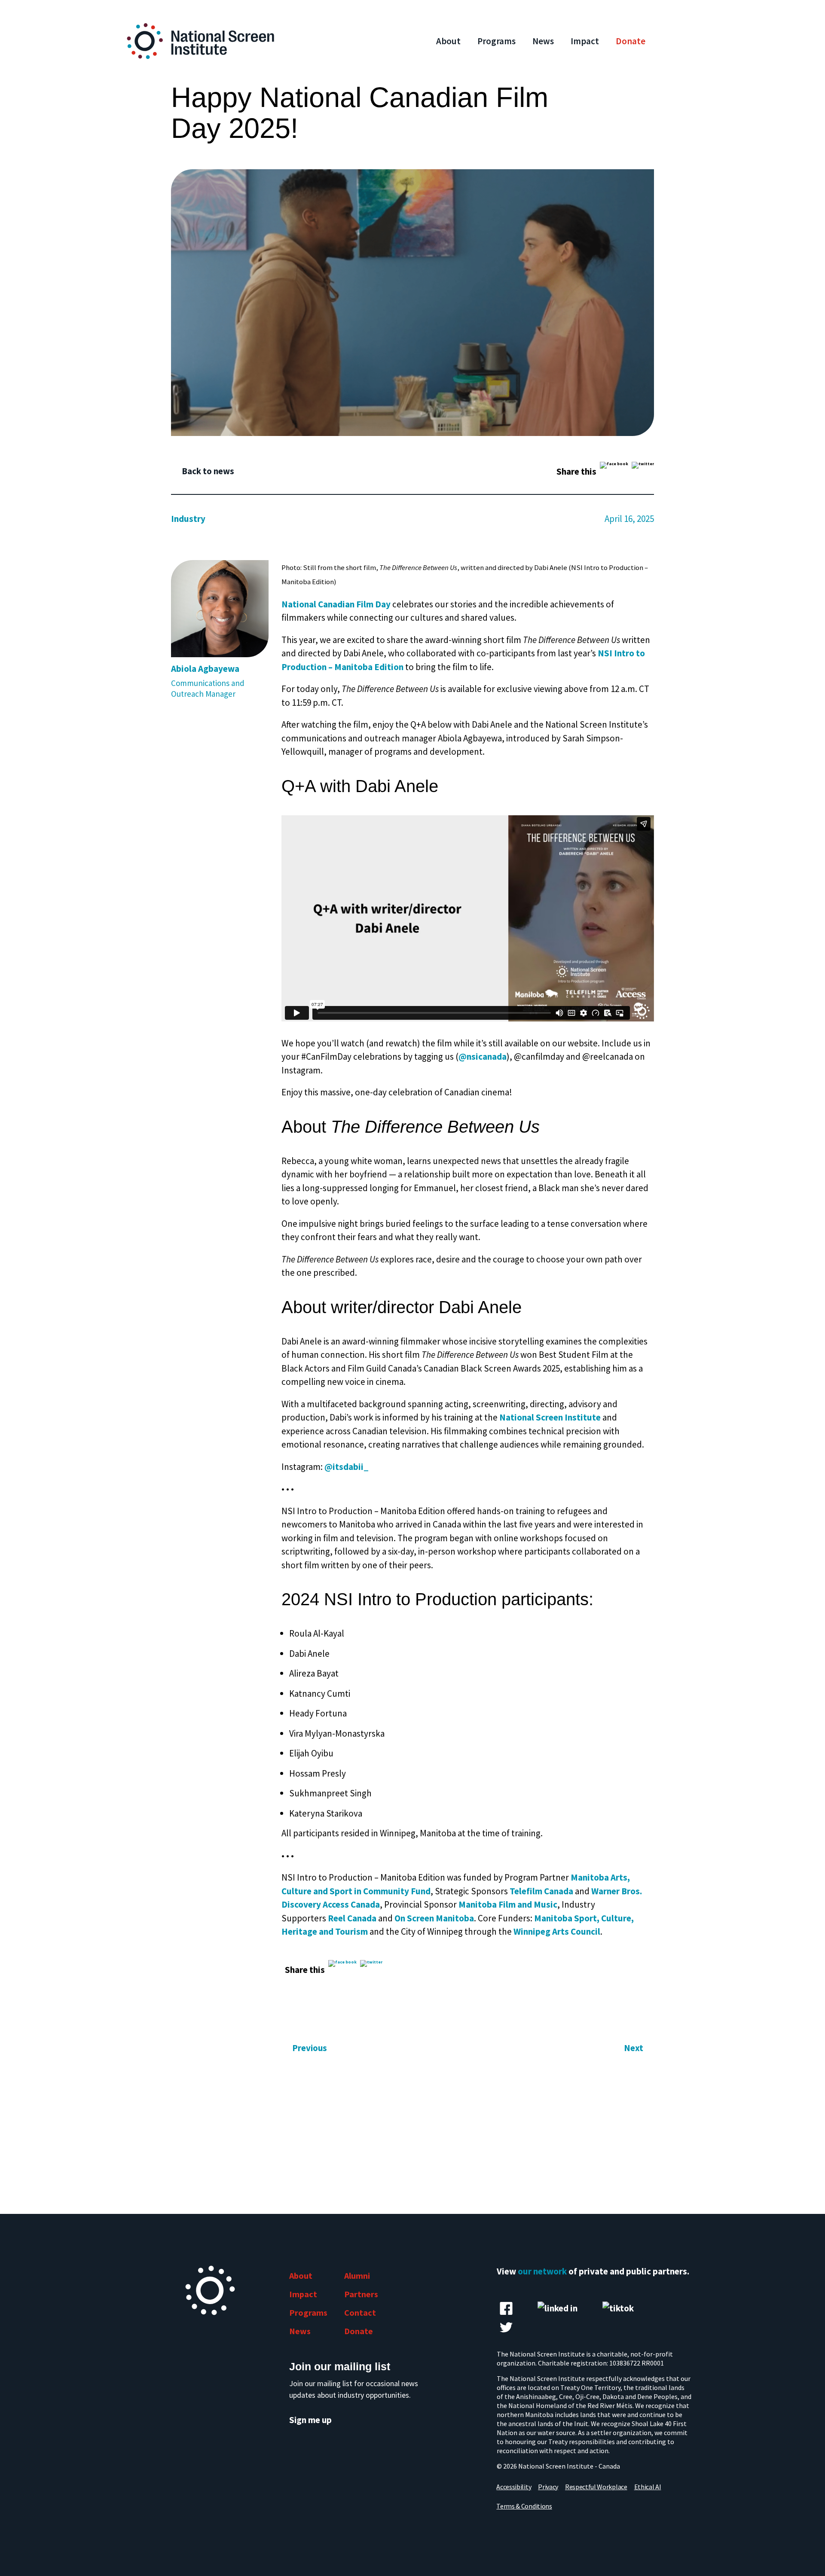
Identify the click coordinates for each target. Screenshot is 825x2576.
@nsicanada (483, 1056)
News (543, 41)
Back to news (208, 471)
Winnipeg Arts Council (557, 1931)
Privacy (548, 2487)
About (448, 41)
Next (634, 2048)
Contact (360, 2312)
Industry (188, 519)
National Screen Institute (550, 1417)
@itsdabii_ (347, 1467)
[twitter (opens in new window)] (506, 2327)
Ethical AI (648, 2487)
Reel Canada (352, 1918)
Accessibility (514, 2487)
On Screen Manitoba (434, 1918)
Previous (310, 2048)
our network (542, 2271)
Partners (361, 2294)
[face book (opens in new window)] (506, 2308)
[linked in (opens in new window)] (558, 2308)
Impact (585, 41)
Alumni (357, 2276)
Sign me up (310, 2420)
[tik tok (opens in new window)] (618, 2308)
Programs (497, 41)
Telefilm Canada (541, 1891)
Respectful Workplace (596, 2487)
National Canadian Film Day (336, 604)
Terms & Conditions (524, 2506)
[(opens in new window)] (614, 471)
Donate (631, 41)
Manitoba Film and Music (508, 1904)
